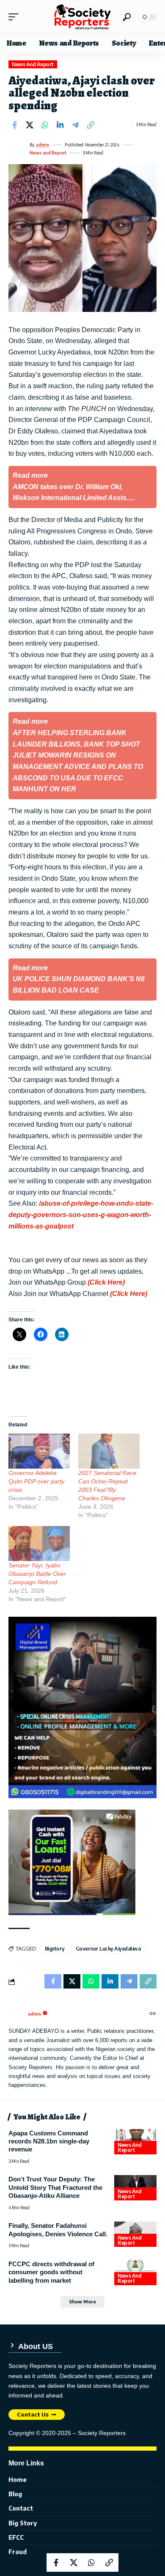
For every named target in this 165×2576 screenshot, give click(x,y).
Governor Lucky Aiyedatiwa (108, 1949)
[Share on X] (30, 125)
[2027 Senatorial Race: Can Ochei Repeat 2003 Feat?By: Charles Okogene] (109, 1451)
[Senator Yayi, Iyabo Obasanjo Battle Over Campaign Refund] (39, 1544)
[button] (16, 17)
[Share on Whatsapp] (45, 125)
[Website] (153, 2014)
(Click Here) (106, 1282)
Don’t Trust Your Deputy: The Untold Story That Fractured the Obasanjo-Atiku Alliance (55, 2187)
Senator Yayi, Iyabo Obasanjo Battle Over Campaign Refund (37, 1574)
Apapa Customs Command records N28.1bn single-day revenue (49, 2141)
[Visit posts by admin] (17, 149)
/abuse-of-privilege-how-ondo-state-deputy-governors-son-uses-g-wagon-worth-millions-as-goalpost (81, 1215)
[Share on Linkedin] (60, 125)
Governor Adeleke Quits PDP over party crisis (36, 1481)
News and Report (33, 64)
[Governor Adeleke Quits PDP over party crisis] (39, 1451)
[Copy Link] (91, 125)
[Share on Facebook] (14, 125)
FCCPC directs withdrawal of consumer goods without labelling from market (51, 2272)
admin (43, 145)
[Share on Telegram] (75, 125)
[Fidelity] (72, 1862)
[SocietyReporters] (82, 17)
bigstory (55, 1949)
